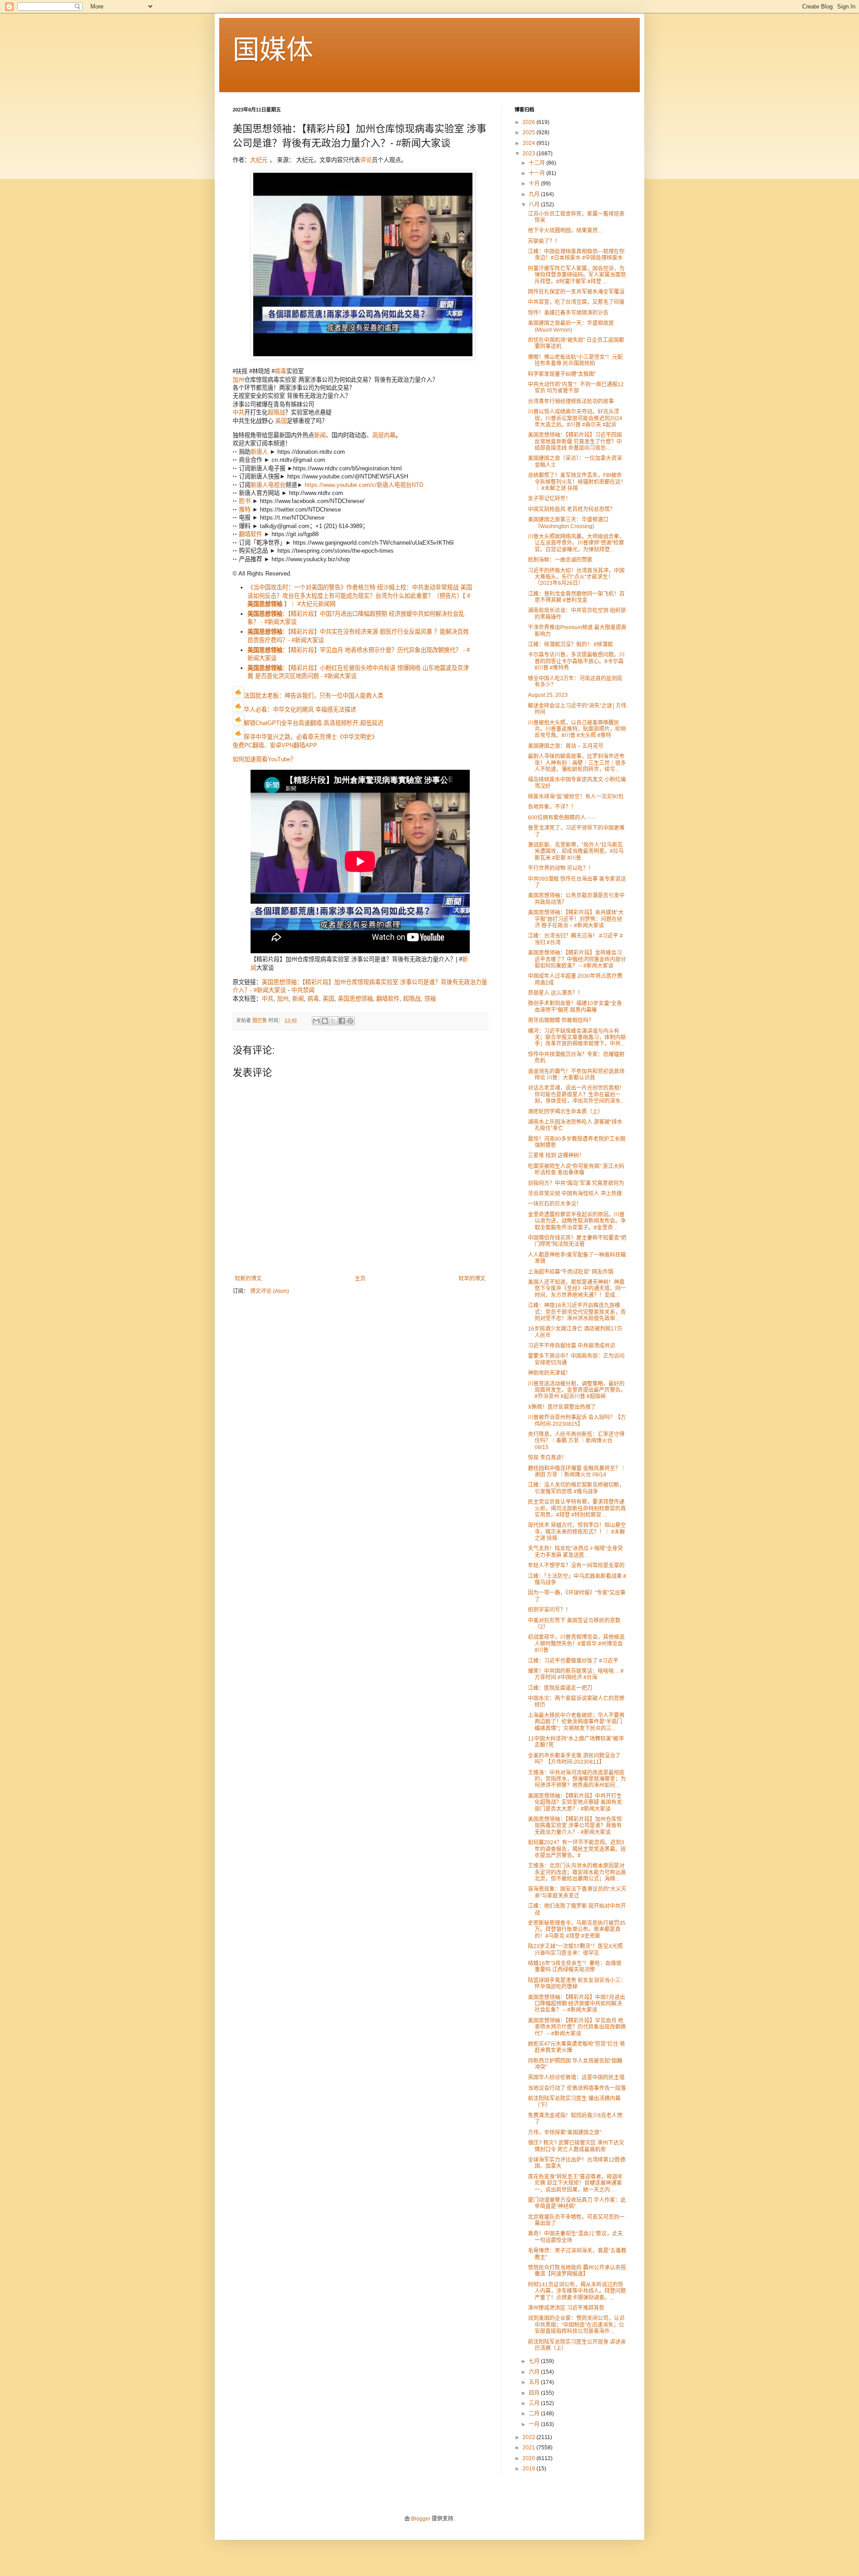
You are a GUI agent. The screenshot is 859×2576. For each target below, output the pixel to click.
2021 (529, 2448)
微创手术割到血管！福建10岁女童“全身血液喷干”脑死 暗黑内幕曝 (575, 1007)
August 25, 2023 (548, 695)
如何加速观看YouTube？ (264, 759)
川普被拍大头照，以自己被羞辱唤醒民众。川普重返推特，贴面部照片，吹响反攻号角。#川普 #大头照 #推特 (577, 729)
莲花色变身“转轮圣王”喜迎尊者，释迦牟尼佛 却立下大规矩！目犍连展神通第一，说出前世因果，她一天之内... (575, 2183)
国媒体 (273, 50)
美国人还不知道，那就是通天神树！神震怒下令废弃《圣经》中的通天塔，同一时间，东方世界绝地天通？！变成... (577, 1289)
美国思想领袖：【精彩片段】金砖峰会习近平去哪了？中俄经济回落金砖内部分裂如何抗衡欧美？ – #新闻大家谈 (577, 959)
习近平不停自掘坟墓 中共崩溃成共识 (572, 1346)
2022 (529, 2437)
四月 (535, 2393)
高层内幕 (384, 435)
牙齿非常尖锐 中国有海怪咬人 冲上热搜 (575, 1194)
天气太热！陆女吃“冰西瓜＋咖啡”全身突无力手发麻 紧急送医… (575, 1552)
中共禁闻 (303, 990)
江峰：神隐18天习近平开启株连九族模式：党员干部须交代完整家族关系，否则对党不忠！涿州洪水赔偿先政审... (577, 1312)
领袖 (430, 999)
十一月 (538, 173)
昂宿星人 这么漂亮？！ (555, 993)
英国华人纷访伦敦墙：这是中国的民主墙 (576, 2077)
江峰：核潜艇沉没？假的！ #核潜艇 (570, 644)
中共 (238, 412)
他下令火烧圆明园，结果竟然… (566, 230)
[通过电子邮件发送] (316, 1021)
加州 (238, 380)
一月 (535, 2424)
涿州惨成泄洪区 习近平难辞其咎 (566, 2308)
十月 (535, 183)
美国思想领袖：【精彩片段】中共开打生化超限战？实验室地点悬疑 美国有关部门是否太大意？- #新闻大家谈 (575, 1802)
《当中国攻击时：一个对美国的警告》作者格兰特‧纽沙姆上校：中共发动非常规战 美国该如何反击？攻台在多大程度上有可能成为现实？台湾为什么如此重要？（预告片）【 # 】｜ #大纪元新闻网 (360, 596)
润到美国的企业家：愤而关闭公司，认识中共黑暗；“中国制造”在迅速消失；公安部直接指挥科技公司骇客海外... (576, 2325)
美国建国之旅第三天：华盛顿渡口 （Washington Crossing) (568, 523)
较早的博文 (472, 1279)
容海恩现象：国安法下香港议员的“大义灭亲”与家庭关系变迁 (577, 1892)
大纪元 (259, 160)
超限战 (276, 412)
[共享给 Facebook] (342, 1021)
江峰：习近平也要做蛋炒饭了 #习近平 (573, 1661)
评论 (366, 160)
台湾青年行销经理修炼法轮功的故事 (571, 401)
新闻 (320, 435)
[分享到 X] (333, 1021)
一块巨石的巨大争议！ (555, 1204)
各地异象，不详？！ (552, 807)
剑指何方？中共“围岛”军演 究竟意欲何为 (576, 1183)
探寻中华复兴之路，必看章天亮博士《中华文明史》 (311, 737)
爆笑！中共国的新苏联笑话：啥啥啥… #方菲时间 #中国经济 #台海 (576, 1674)
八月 (535, 205)
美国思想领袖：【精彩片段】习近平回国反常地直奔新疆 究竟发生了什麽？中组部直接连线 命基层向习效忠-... (575, 441)
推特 (245, 510)
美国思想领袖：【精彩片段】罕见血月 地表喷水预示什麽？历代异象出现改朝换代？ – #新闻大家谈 (577, 2027)
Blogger (421, 2519)
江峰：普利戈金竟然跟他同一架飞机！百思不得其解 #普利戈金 (576, 597)
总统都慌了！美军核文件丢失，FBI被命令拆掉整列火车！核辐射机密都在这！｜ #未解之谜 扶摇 (577, 482)
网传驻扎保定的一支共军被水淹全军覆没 (576, 292)
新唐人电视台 (268, 485)
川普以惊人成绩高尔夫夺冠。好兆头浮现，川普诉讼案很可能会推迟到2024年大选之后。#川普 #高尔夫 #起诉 (575, 418)
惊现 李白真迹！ (547, 1458)
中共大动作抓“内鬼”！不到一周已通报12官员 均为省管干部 (576, 388)
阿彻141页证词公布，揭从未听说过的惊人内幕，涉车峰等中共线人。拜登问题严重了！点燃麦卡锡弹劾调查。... (577, 2291)
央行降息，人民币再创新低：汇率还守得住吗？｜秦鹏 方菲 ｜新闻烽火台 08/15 (576, 1441)
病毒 (281, 371)
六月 (535, 2372)
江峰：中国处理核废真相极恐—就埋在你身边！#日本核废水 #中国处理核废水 (576, 255)
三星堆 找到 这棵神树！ (556, 1156)
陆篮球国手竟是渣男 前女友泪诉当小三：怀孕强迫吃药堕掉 (577, 1983)
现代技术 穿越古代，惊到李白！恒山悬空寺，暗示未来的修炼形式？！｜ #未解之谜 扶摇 (577, 1532)
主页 (360, 1279)
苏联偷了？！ (544, 241)
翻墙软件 (251, 534)
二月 (535, 2414)
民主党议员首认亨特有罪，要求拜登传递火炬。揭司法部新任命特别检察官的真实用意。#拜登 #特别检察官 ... (577, 1508)
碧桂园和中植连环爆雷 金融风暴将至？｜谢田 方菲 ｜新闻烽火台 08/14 (577, 1471)
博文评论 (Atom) (270, 1291)
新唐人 (259, 452)
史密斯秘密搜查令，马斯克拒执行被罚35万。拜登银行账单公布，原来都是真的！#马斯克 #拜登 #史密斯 (577, 1930)
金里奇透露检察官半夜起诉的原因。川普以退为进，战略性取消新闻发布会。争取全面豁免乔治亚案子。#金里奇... (577, 1221)
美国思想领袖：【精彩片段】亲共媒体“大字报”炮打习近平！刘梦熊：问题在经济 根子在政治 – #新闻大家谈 (576, 919)
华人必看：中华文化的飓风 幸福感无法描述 (300, 710)
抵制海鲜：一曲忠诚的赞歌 (560, 560)
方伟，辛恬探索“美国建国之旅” (565, 2132)
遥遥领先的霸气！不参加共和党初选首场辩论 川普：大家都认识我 (576, 1075)
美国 (281, 421)
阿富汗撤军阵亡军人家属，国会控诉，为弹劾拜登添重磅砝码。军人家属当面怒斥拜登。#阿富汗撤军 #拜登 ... (577, 275)
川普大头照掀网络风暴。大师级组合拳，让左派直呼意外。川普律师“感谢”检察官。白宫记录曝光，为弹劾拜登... (576, 543)
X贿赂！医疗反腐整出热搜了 (562, 1407)
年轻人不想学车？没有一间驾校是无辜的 (576, 1565)
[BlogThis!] (325, 1021)
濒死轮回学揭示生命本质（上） (566, 1112)
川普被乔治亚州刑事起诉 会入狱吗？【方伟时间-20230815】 (577, 1420)
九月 (535, 194)
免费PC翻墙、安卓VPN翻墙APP (275, 745)
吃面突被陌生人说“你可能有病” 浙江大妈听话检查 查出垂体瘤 (576, 1169)
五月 (535, 2382)
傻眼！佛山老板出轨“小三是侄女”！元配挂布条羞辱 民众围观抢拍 (575, 360)
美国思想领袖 (355, 999)
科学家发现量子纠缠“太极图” (562, 374)
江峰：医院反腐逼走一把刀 (560, 1688)
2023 (529, 154)
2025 (529, 132)
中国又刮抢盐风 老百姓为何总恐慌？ (572, 509)
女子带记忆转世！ (549, 499)
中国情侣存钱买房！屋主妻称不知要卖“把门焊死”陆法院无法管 (577, 1241)
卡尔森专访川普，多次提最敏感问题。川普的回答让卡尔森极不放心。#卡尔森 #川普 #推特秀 (576, 661)
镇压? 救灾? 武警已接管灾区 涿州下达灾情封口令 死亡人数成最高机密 (576, 2146)
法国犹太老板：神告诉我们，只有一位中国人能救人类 (314, 696)
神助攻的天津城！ (549, 1373)
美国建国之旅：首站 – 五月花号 (566, 746)
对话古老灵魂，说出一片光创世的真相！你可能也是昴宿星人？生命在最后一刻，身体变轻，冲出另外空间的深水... (576, 1094)
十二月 (538, 163)
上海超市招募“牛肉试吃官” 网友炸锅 (571, 1272)
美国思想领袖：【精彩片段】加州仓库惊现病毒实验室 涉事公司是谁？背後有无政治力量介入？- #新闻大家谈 (575, 1826)
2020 (529, 2458)
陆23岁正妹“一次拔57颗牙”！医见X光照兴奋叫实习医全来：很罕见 (575, 1949)
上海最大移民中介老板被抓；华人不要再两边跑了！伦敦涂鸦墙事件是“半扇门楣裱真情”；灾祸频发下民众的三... (576, 1722)
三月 (535, 2403)
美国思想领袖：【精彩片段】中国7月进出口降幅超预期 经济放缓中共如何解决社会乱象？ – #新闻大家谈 (576, 2004)
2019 (529, 2469)
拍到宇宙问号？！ (549, 1610)
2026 (529, 122)
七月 (535, 2361)
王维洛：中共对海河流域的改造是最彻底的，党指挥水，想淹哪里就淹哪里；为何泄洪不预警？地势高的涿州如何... (577, 1779)
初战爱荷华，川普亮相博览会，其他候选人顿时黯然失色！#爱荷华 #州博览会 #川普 (576, 1644)
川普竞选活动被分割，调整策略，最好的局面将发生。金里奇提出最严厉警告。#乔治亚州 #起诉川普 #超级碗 (577, 1390)
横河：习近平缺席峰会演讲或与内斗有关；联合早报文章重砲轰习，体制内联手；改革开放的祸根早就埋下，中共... (577, 1038)
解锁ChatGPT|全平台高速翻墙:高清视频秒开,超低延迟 (314, 723)
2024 (529, 143)
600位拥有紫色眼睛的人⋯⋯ (562, 818)
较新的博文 (248, 1279)
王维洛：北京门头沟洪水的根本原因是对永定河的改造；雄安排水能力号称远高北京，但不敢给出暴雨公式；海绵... (577, 1872)
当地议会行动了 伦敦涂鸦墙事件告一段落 (577, 2088)
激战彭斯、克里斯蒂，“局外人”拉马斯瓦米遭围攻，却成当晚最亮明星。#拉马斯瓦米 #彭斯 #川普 (576, 851)
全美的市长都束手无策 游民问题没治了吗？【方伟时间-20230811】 (574, 1759)
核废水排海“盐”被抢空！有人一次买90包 (576, 797)
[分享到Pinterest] (350, 1021)
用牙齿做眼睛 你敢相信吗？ (561, 1020)
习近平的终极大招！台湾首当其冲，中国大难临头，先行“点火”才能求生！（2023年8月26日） (576, 577)
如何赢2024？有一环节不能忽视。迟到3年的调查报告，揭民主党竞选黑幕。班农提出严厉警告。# (577, 1849)
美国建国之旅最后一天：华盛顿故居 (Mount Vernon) (571, 326)
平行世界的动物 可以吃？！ (561, 868)
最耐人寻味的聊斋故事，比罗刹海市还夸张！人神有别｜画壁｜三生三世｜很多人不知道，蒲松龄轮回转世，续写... (577, 763)
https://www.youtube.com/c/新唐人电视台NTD (364, 485)
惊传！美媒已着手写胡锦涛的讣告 (568, 313)
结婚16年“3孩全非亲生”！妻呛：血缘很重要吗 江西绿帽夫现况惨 (575, 1966)
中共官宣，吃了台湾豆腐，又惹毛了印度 (576, 302)
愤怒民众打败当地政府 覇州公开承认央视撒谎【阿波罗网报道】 (577, 2271)
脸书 (245, 501)
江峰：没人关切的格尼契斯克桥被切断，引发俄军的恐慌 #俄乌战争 (576, 1488)
